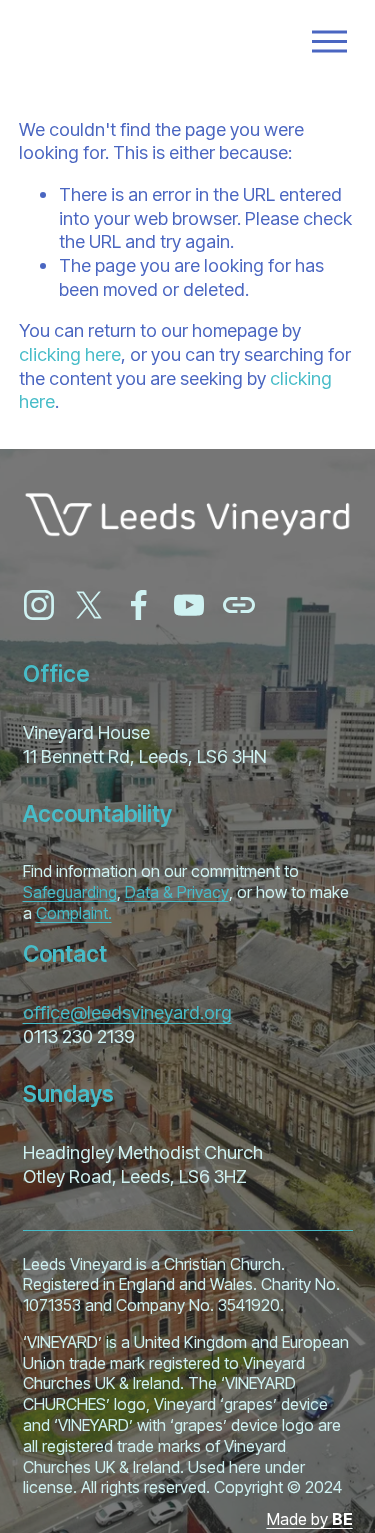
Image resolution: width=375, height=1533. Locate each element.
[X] (89, 605)
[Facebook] (139, 605)
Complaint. (74, 913)
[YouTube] (189, 605)
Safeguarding (70, 892)
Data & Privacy (177, 892)
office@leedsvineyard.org (127, 1012)
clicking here (70, 354)
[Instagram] (39, 605)
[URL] (239, 605)
